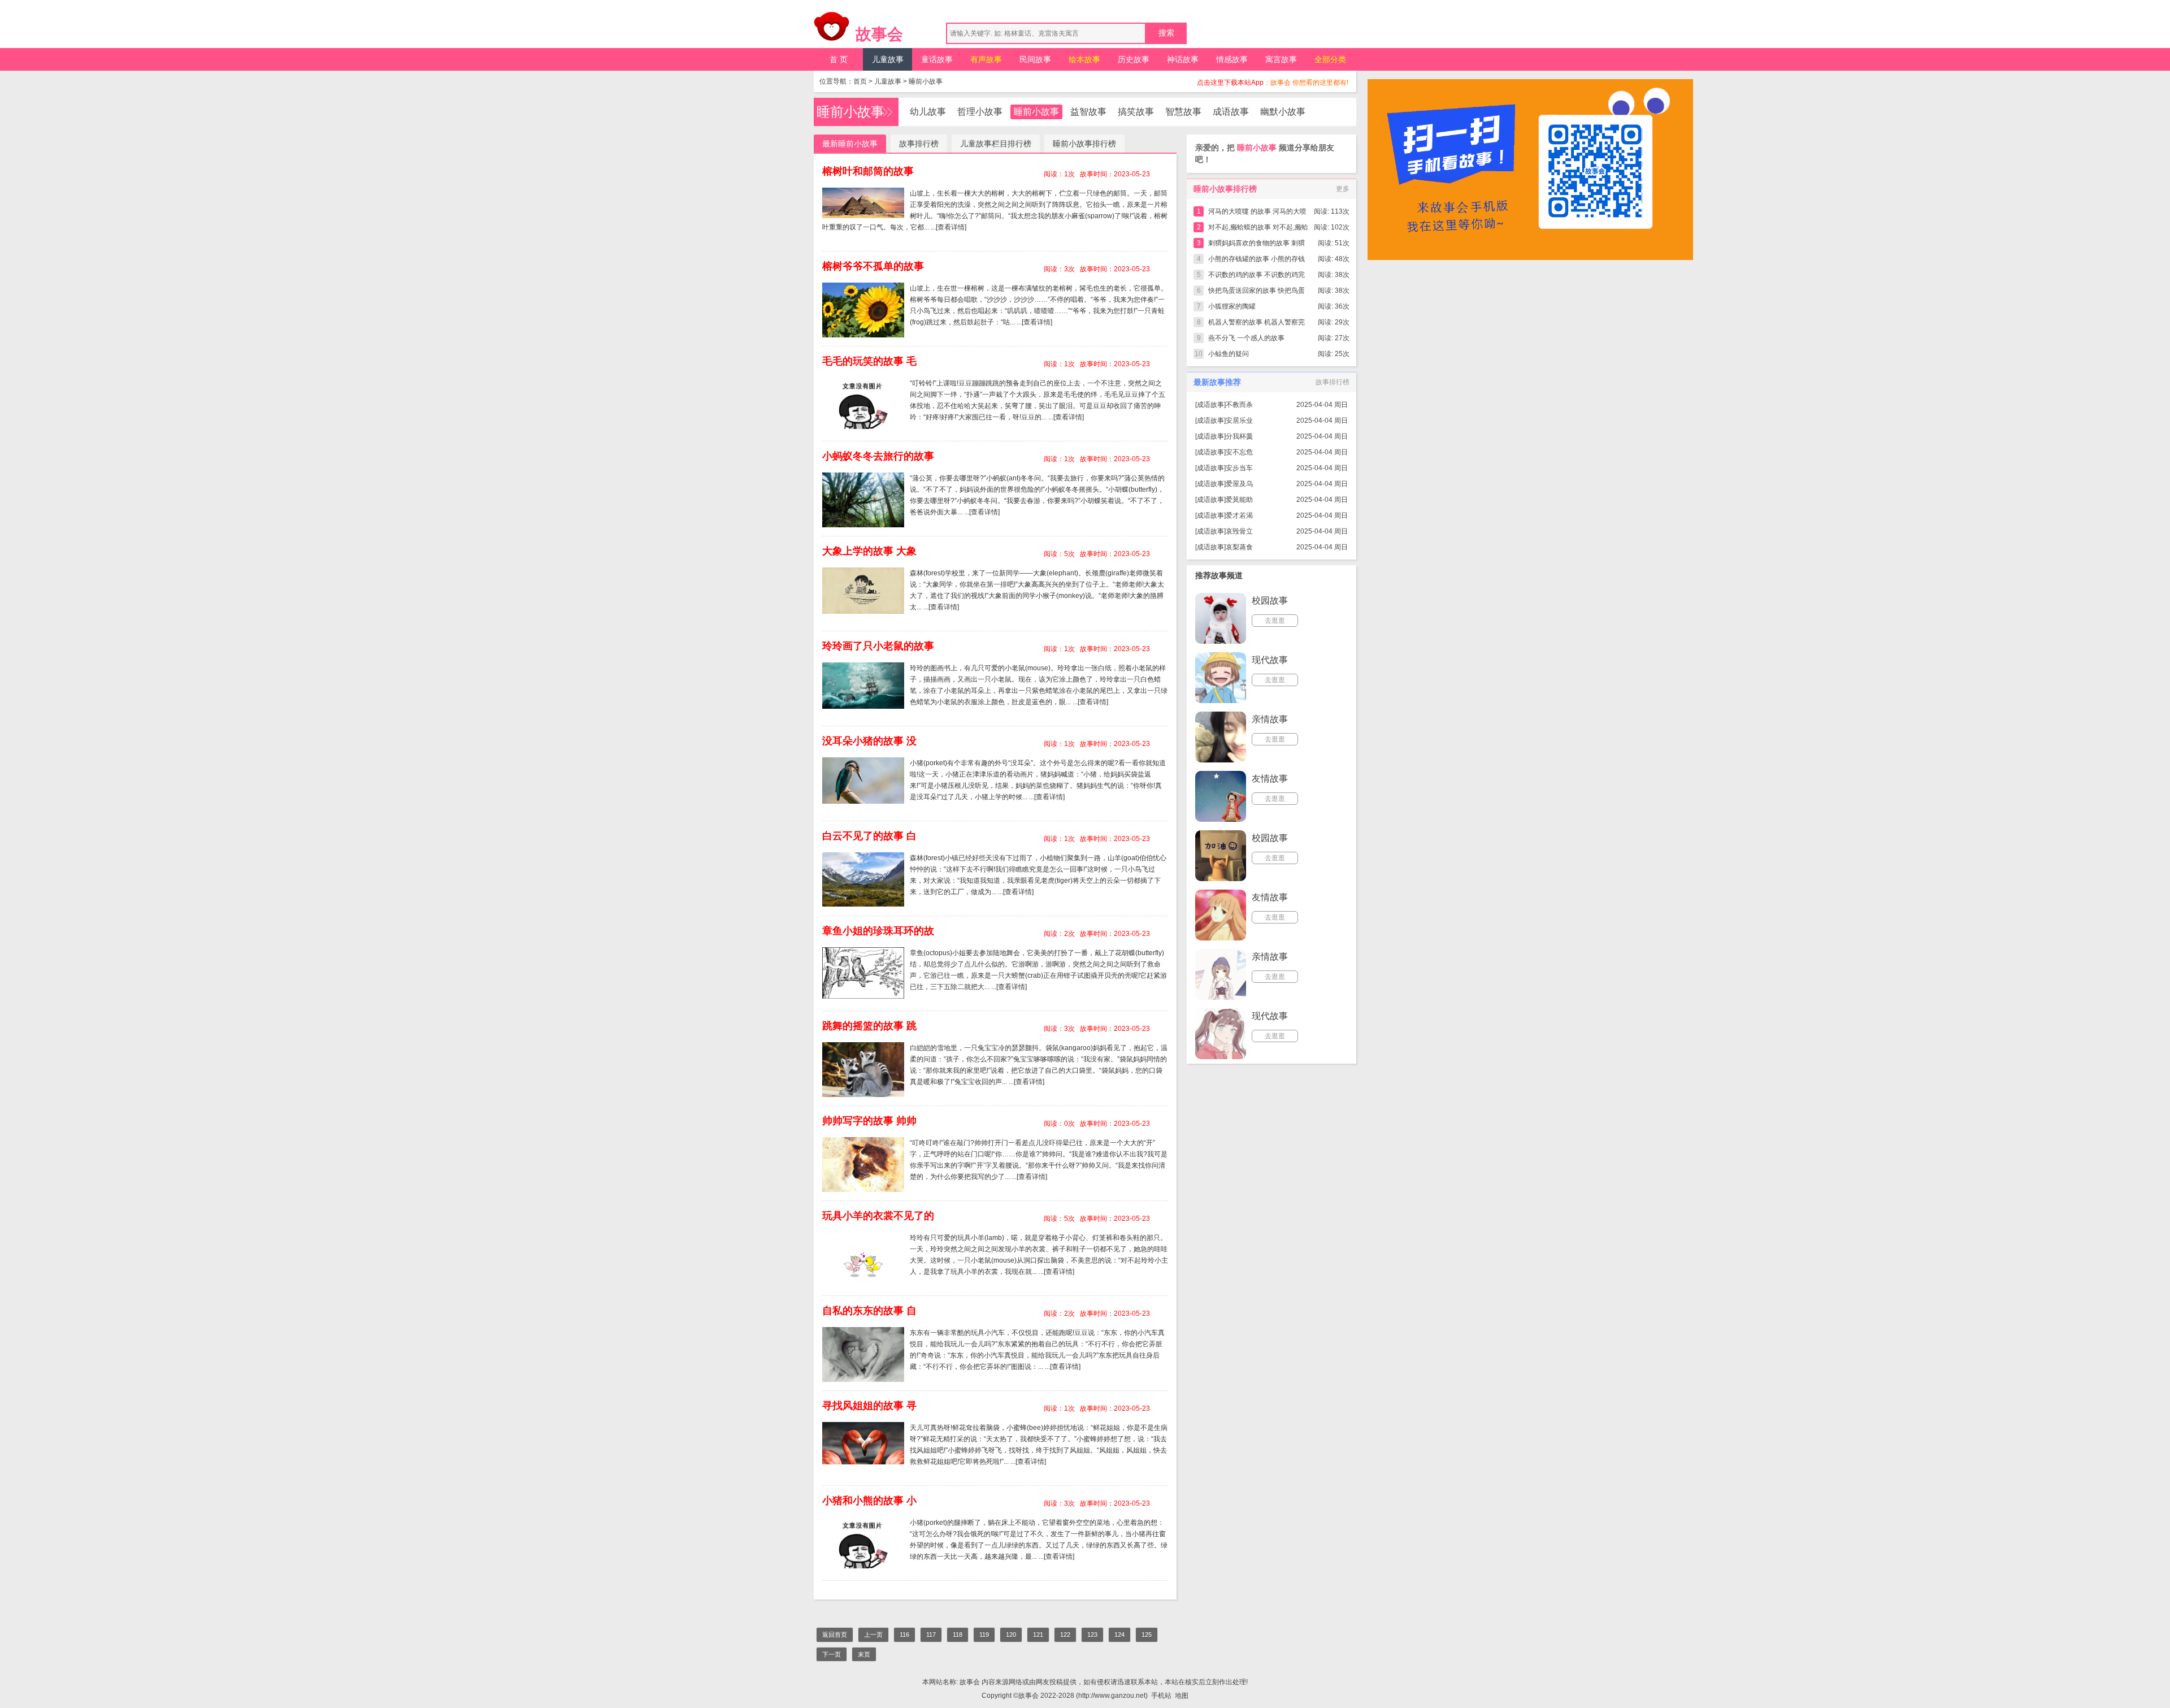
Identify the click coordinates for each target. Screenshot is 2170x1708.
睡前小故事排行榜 (1084, 144)
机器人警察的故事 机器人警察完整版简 (1257, 324)
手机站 (1161, 1696)
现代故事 (1270, 660)
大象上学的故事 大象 (869, 551)
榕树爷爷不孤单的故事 (873, 266)
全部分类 (1330, 59)
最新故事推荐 (1217, 382)
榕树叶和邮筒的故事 (868, 171)
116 (904, 1635)
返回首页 (835, 1635)
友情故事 (1270, 779)
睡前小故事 (926, 81)
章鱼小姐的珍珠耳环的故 (878, 931)
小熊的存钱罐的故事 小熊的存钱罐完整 (1257, 261)
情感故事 (1232, 59)
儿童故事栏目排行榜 (996, 144)
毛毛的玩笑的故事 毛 (869, 361)
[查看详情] (951, 227)
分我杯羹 (1239, 436)
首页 (860, 81)
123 (1092, 1635)
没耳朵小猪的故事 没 (869, 741)
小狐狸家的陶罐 (1232, 306)
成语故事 (1231, 112)
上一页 (873, 1635)
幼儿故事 (928, 112)
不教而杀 (1239, 405)
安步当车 (1239, 468)
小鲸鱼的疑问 (1229, 354)
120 (1011, 1635)
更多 (1343, 189)
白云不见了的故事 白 (869, 836)
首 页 (839, 59)
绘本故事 (1084, 59)
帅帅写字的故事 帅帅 (869, 1121)
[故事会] (832, 29)
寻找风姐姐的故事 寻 (869, 1406)
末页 (864, 1654)
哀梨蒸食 (1239, 547)
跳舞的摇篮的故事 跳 (869, 1026)
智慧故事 (1183, 112)
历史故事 (1134, 59)
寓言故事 (1281, 59)
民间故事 (1035, 59)
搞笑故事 (1136, 112)
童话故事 (937, 59)
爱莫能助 (1239, 500)
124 (1119, 1635)
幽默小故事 (1283, 112)
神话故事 (1183, 59)
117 (931, 1635)
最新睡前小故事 (850, 144)
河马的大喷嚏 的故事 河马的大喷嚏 (1257, 213)
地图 (1182, 1696)
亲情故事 (1270, 719)
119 (984, 1635)
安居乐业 (1239, 421)
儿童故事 (888, 59)
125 (1147, 1635)
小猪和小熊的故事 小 (869, 1501)
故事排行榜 (919, 144)
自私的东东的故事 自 (869, 1311)
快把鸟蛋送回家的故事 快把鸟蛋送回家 (1257, 292)
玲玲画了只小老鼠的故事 (878, 646)
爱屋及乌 (1239, 484)
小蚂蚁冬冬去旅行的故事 (878, 456)
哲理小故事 (980, 112)
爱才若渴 (1239, 515)
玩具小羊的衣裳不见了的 (878, 1216)
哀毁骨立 (1239, 531)
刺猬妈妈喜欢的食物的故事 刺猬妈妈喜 (1257, 245)
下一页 (832, 1654)
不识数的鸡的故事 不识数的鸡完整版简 (1257, 277)
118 (958, 1635)
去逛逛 (1275, 621)
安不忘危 (1239, 452)
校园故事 (1270, 601)
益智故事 (1088, 112)
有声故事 (986, 59)
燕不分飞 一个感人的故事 (1246, 338)
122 (1065, 1635)
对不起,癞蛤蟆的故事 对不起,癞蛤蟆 (1258, 229)
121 (1038, 1635)
